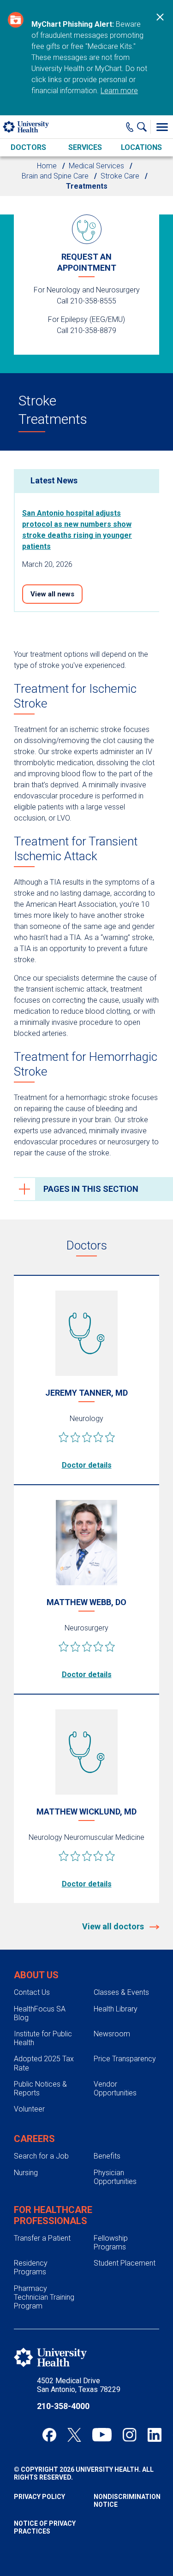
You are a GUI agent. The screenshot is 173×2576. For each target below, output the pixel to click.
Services (85, 147)
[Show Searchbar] (144, 127)
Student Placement (125, 2263)
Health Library (116, 2009)
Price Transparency (125, 2059)
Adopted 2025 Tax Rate (44, 2063)
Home (47, 166)
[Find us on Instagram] (130, 2435)
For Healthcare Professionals (53, 2215)
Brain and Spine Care (55, 176)
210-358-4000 (63, 2406)
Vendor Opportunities (115, 2088)
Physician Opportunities (115, 2177)
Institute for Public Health (43, 2038)
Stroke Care (120, 176)
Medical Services (96, 166)
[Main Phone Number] (130, 127)
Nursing (26, 2173)
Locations (141, 147)
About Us (36, 1975)
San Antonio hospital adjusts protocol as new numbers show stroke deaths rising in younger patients (77, 530)
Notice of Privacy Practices (45, 2527)
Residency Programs (31, 2267)
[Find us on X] (74, 2435)
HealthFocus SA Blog (40, 2013)
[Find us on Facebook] (49, 2435)
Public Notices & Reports (40, 2088)
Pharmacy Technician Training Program (44, 2297)
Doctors (28, 147)
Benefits (107, 2156)
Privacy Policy (39, 2497)
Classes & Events (121, 1992)
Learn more (119, 91)
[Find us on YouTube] (102, 2435)
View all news (52, 594)
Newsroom (112, 2034)
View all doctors (114, 1926)
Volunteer (29, 2109)
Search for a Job (41, 2156)
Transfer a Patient (42, 2238)
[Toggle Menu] (162, 127)
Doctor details (87, 1465)
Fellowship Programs (111, 2243)
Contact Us (32, 1992)
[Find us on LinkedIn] (155, 2435)
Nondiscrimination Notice (127, 2501)
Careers (34, 2139)
